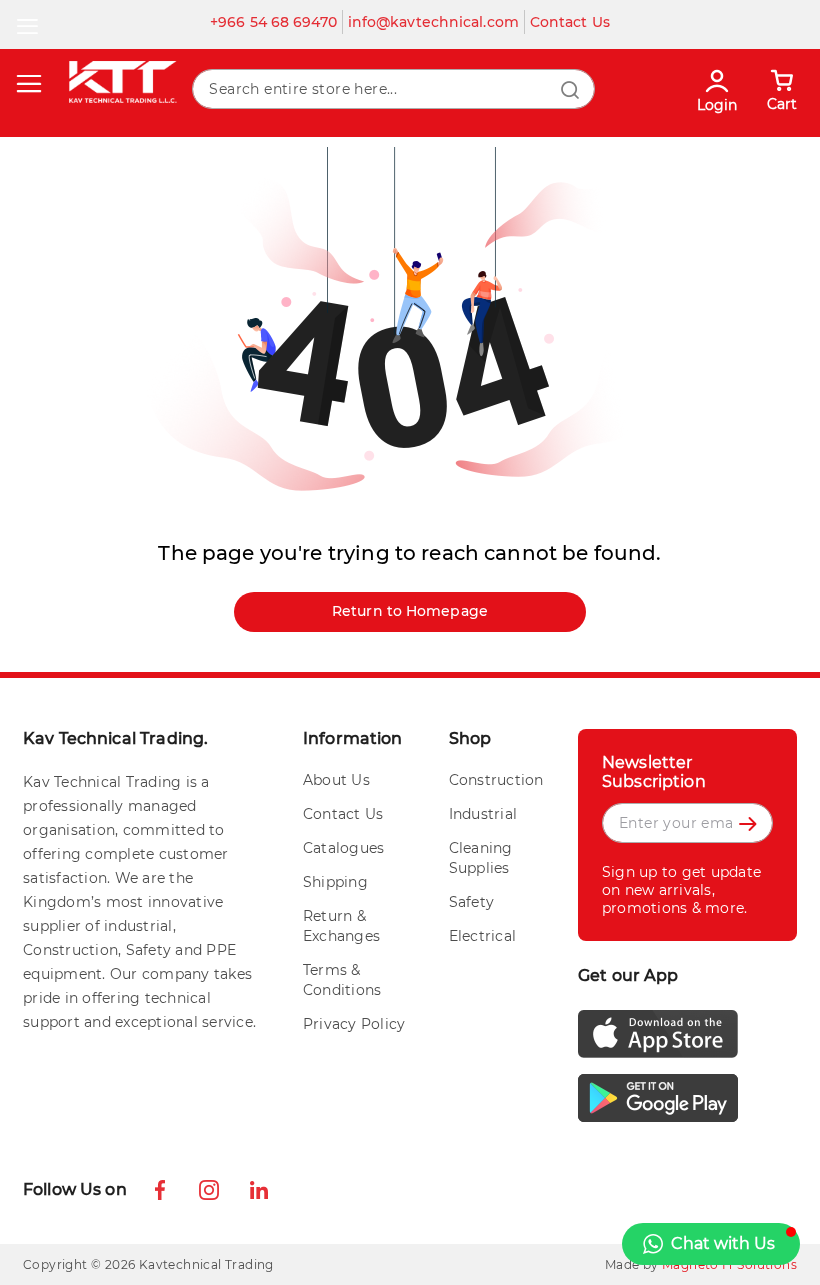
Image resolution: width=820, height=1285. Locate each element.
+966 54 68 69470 (273, 22)
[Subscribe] (616, 860)
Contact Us (570, 22)
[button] (711, 1244)
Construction (496, 780)
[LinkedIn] (259, 1190)
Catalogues (344, 848)
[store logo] (122, 82)
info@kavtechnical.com (433, 22)
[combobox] (393, 89)
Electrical (483, 936)
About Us (336, 780)
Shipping (335, 882)
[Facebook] (167, 1192)
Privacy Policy (354, 1024)
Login (717, 105)
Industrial (483, 814)
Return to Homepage (410, 611)
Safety (472, 902)
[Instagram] (211, 1192)
